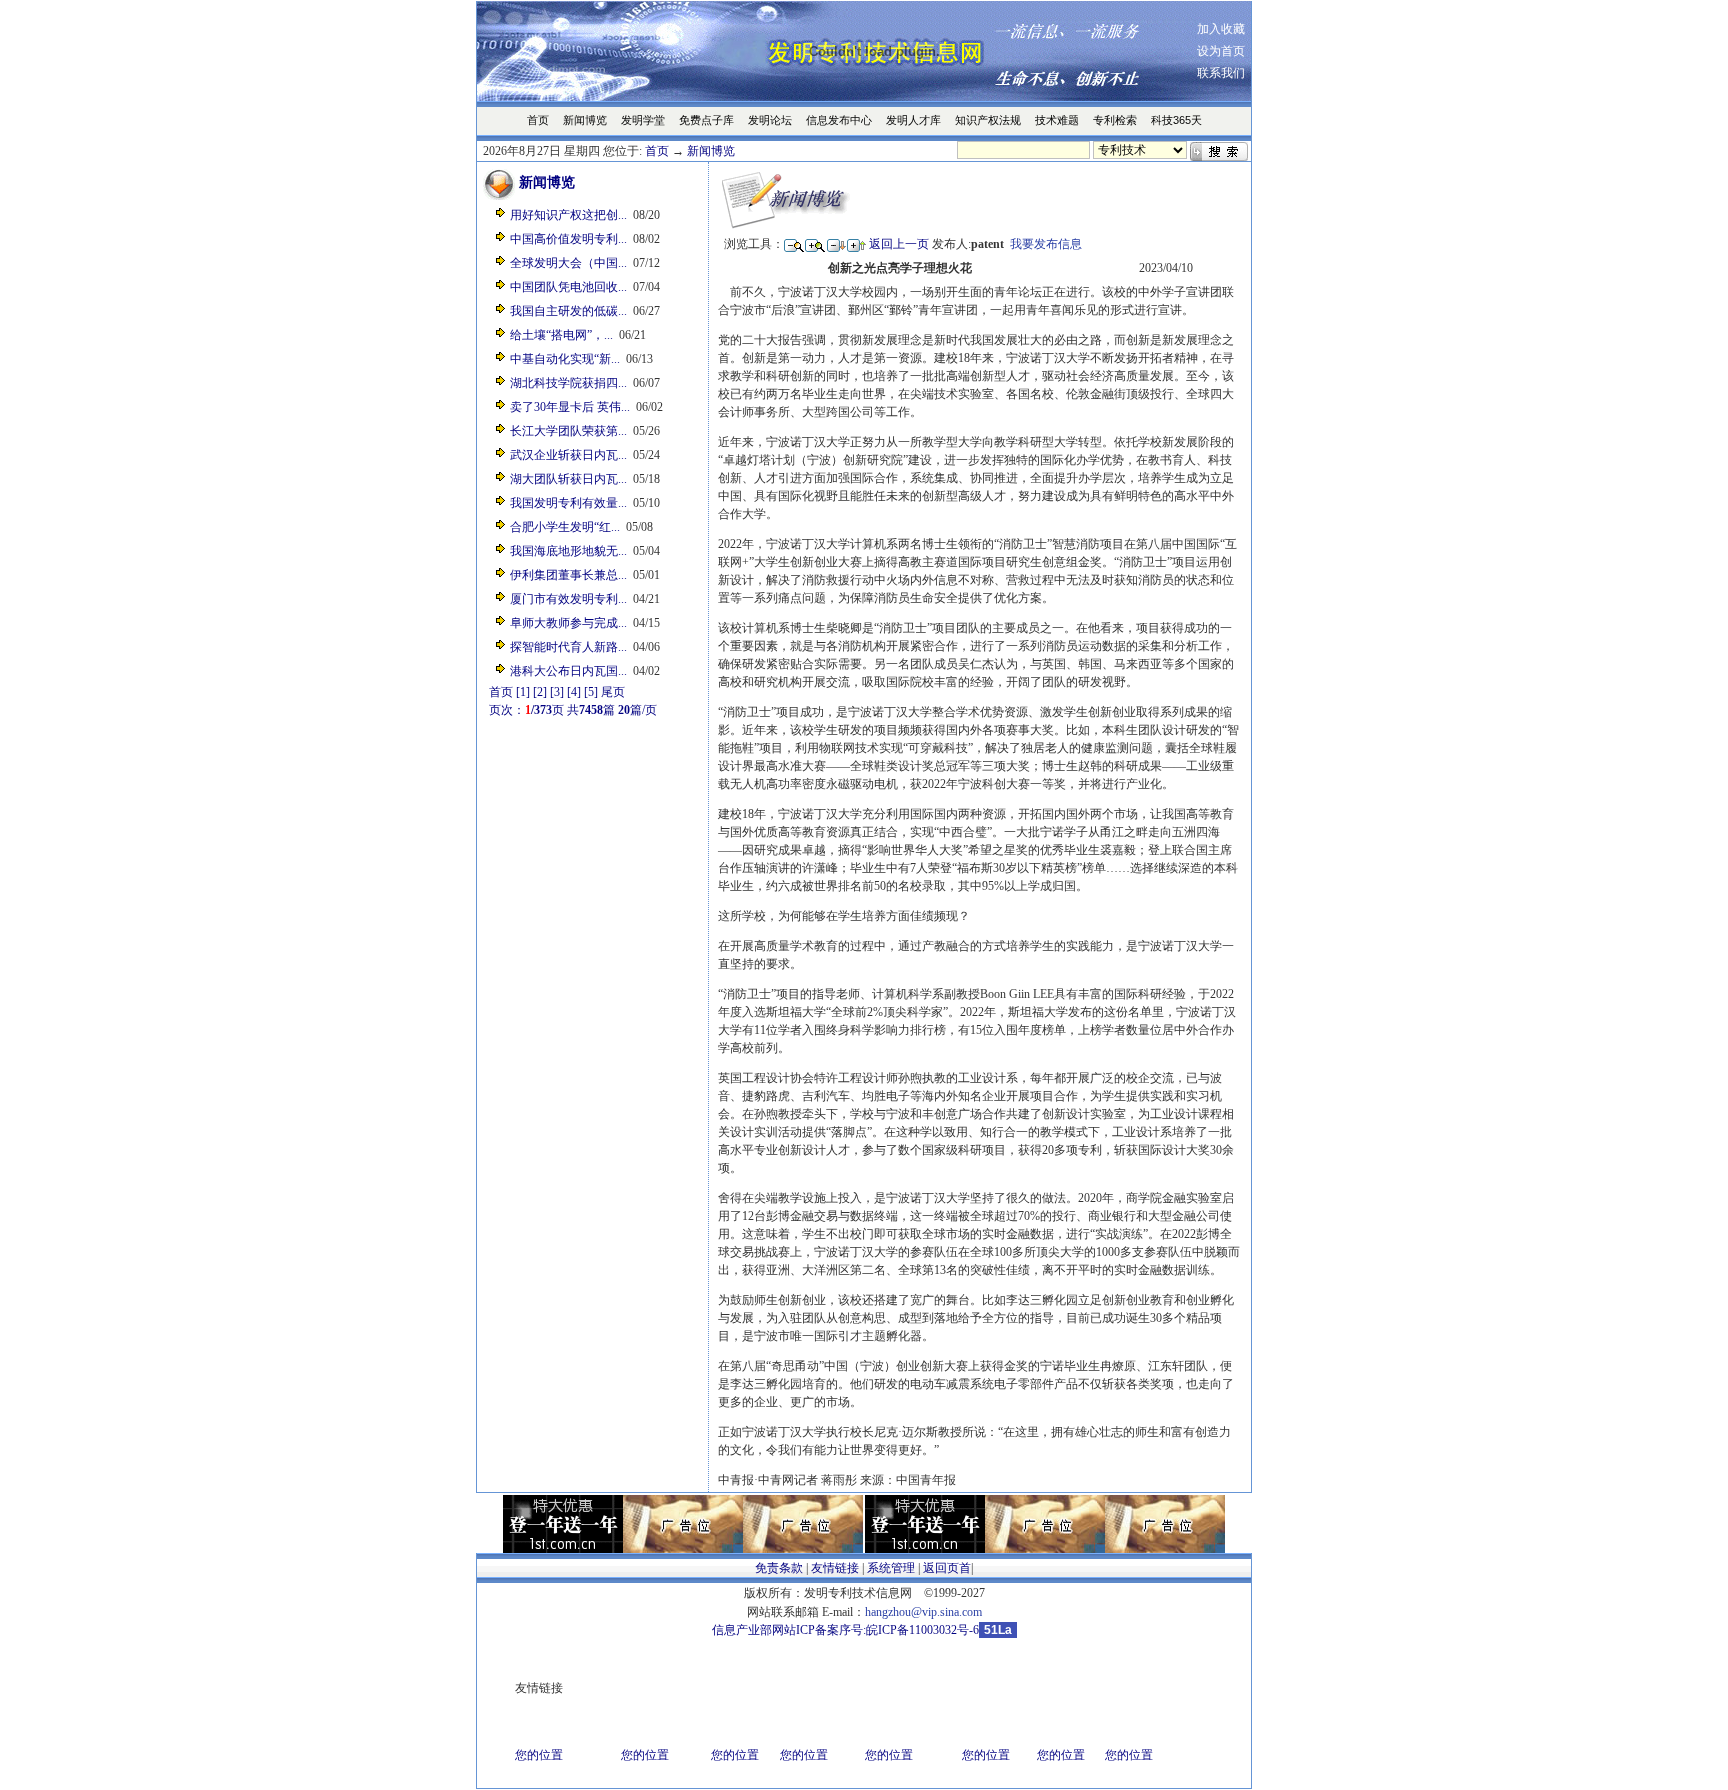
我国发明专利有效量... (568, 503)
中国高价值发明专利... (568, 239)
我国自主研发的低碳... (568, 311)
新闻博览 (711, 151)
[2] (540, 692)
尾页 (613, 692)
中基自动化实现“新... (565, 359)
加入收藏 (1221, 29)
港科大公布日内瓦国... (568, 671)
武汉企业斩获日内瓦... (568, 455)
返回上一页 (899, 244)
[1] (523, 692)
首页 (657, 151)
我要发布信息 (1046, 244)
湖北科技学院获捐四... (568, 383)
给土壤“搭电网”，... (561, 335)
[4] (574, 692)
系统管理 (891, 1568)
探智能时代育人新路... (568, 647)
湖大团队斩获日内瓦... (568, 479)
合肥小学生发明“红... (565, 527)
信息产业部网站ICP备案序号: (789, 1630)
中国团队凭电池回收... (568, 287)
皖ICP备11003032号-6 (922, 1630)
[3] (557, 692)
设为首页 (1221, 51)
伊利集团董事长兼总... (568, 575)
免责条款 (779, 1568)
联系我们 (1221, 73)
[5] (591, 692)
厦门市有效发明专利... (568, 599)
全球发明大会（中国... (568, 263)
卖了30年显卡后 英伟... (570, 407)
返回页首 (947, 1568)
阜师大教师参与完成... (568, 623)
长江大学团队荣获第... (568, 431)
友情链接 (835, 1568)
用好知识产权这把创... (568, 215)
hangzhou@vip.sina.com (923, 1612)
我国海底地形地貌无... (568, 551)
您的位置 (539, 1755)
